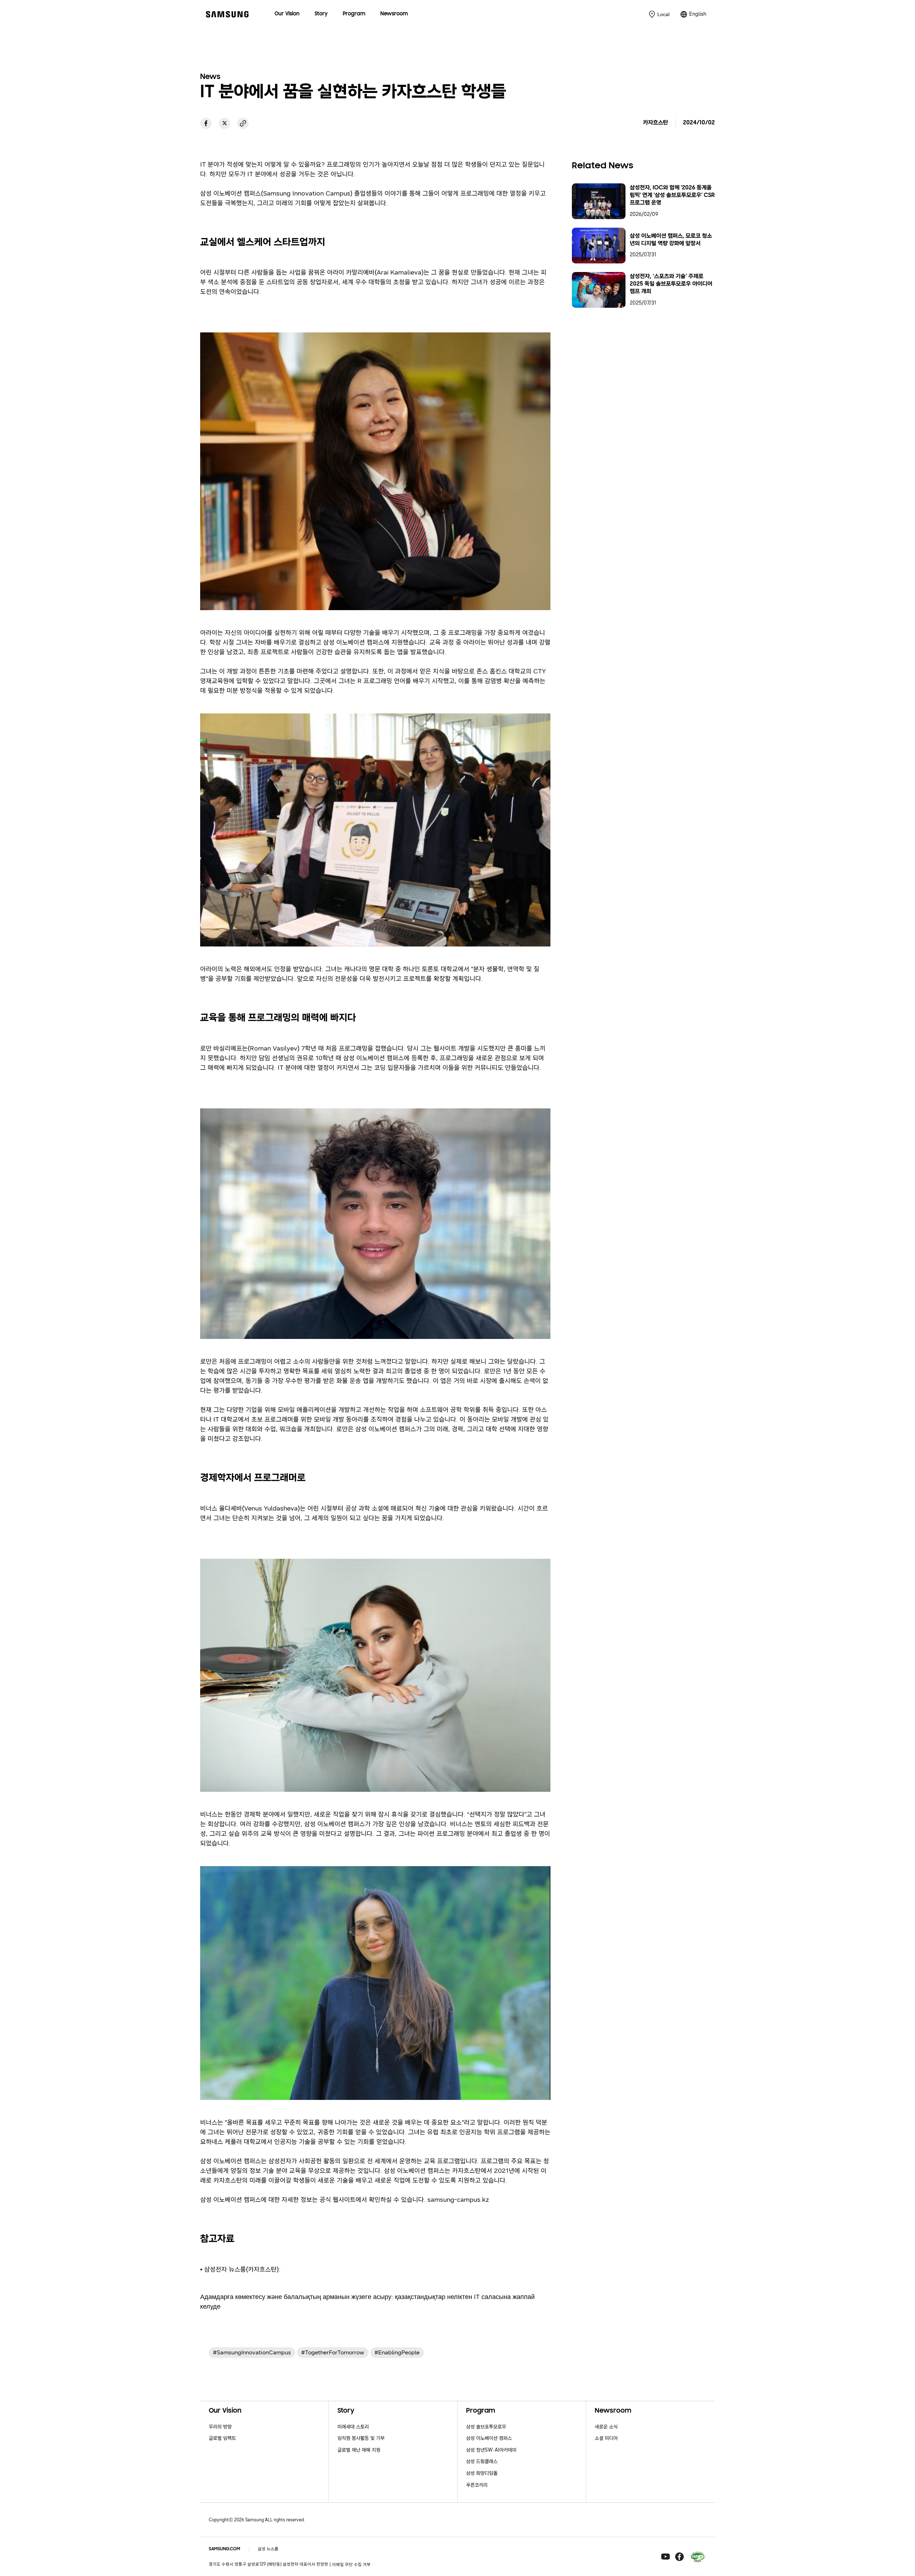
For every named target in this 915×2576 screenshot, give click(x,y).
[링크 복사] (243, 123)
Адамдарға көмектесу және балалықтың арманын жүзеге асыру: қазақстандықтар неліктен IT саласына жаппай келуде (367, 2302)
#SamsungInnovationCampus (252, 2352)
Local (663, 14)
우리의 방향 (220, 2427)
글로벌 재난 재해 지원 (359, 2450)
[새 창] (206, 123)
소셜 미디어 (606, 2438)
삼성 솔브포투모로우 (486, 2427)
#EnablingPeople (397, 2352)
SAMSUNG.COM (224, 2549)
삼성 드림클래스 (482, 2461)
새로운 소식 (606, 2427)
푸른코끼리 (477, 2485)
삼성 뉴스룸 (268, 2549)
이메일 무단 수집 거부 (351, 2565)
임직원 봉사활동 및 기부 (361, 2438)
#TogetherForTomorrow (333, 2352)
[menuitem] (287, 14)
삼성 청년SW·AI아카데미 (491, 2450)
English (698, 14)
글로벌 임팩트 (222, 2438)
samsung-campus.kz (458, 2200)
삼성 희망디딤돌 (482, 2473)
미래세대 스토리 (353, 2427)
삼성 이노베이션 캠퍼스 (489, 2438)
